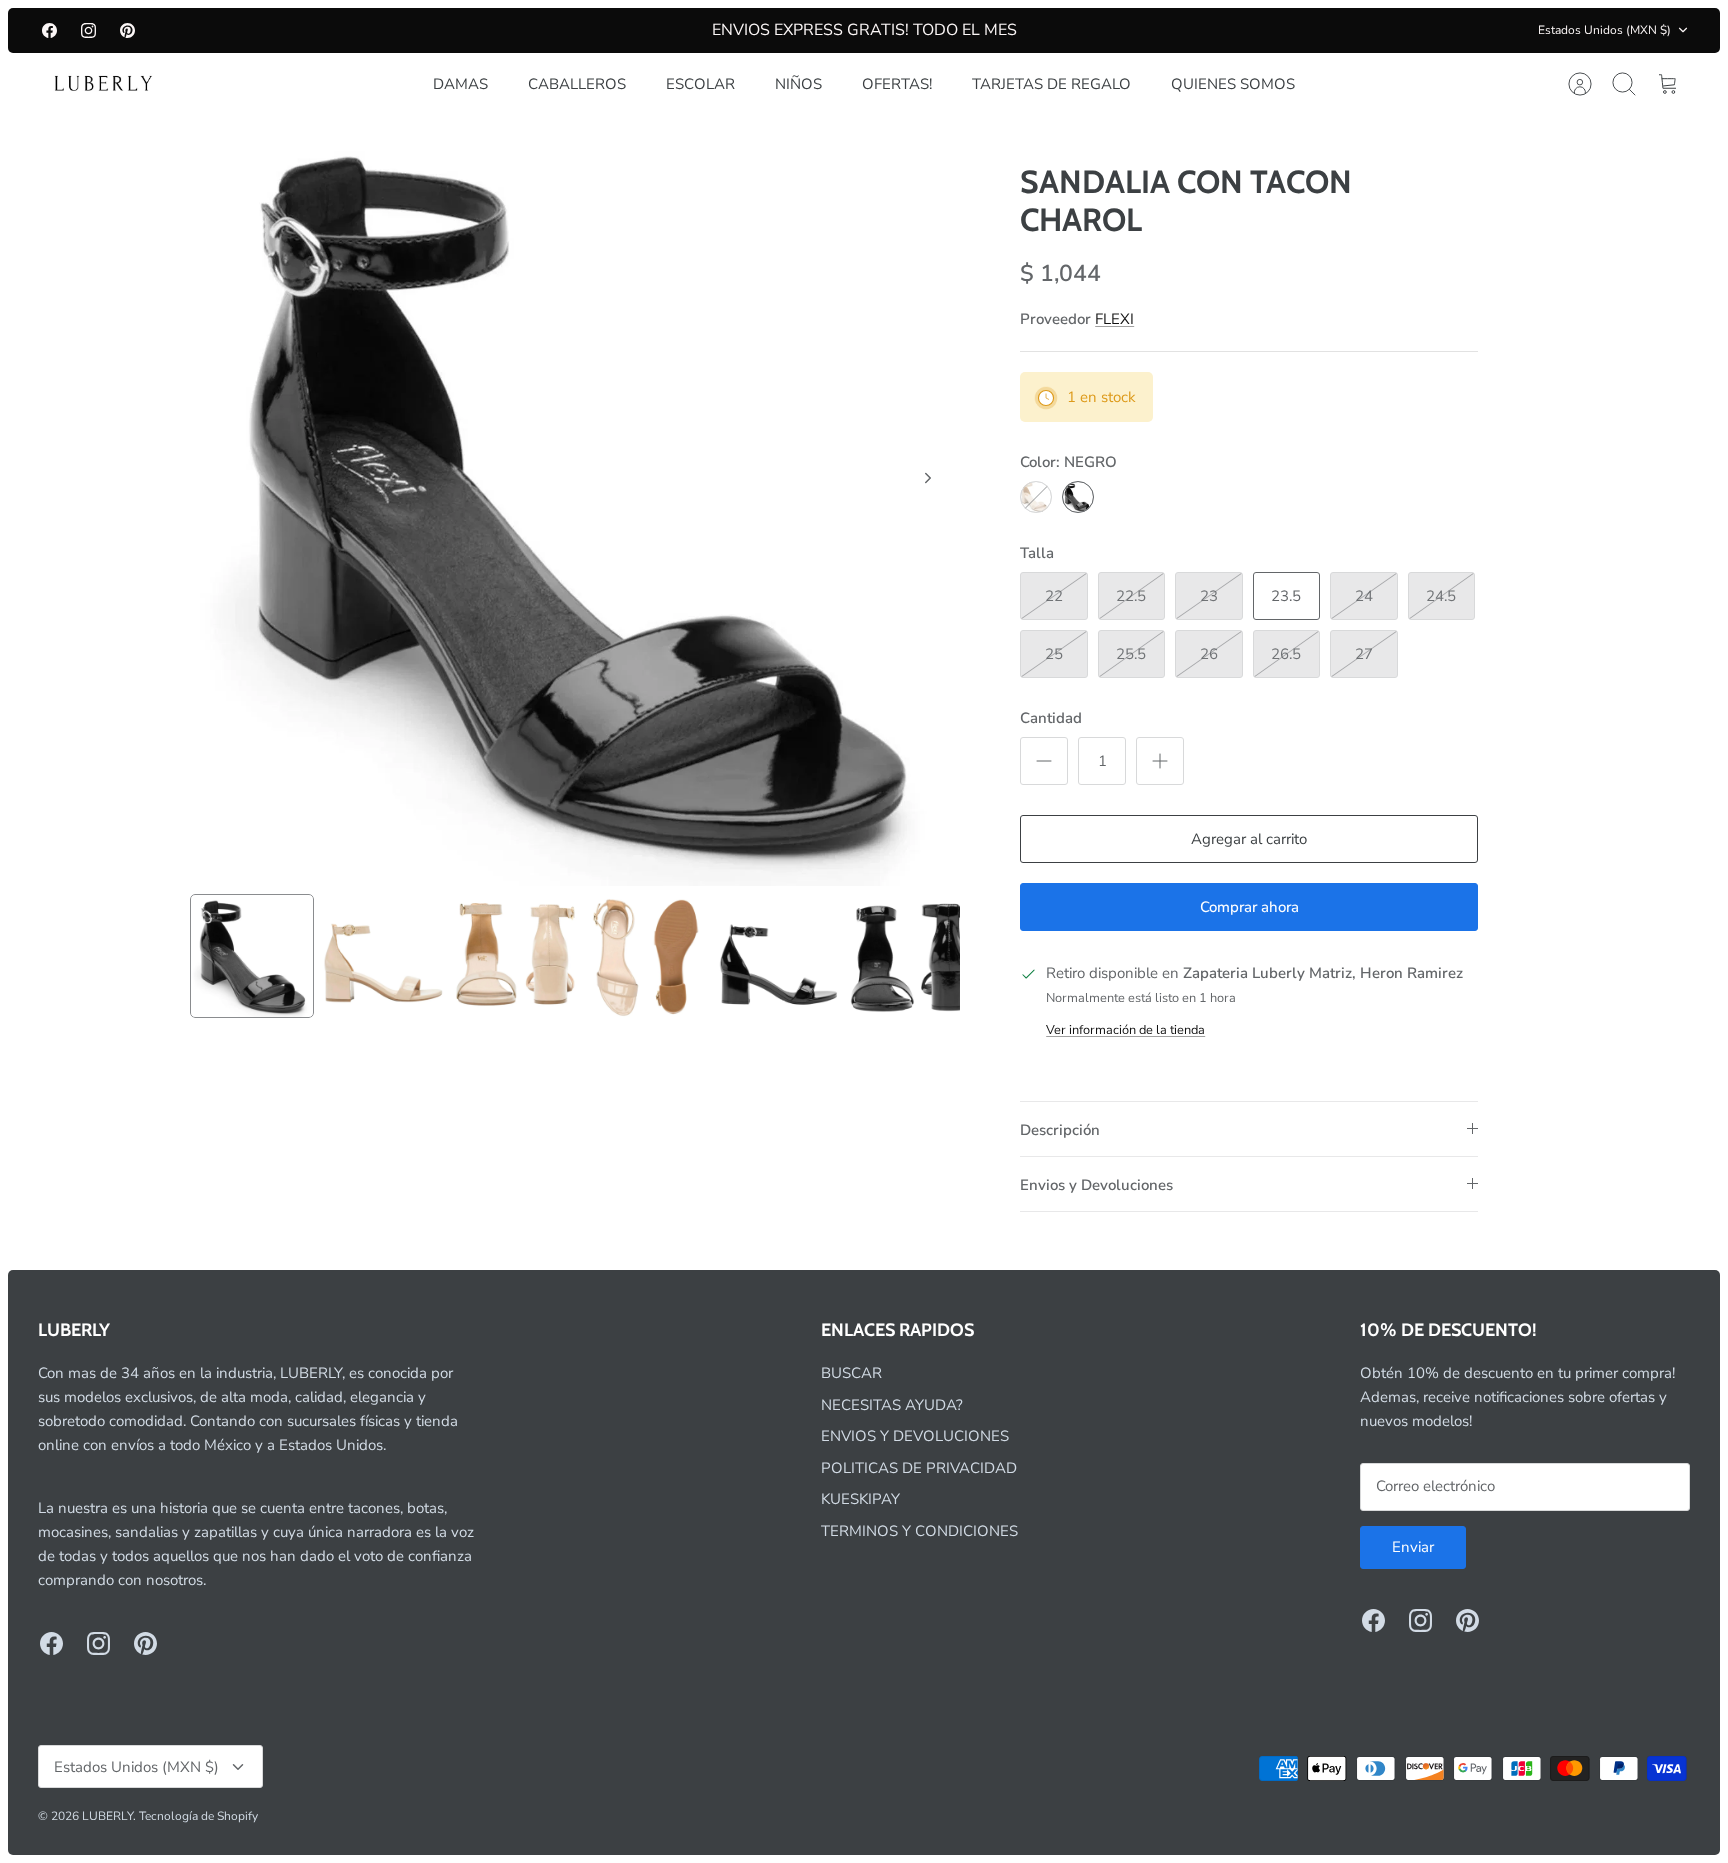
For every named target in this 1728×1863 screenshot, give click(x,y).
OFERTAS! (897, 84)
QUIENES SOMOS (1233, 84)
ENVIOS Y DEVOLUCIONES (915, 1436)
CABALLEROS (577, 84)
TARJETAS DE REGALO (1051, 84)
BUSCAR (851, 1373)
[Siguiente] (928, 478)
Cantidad (1051, 718)
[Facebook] (49, 30)
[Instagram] (88, 30)
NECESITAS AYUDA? (892, 1405)
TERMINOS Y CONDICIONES (919, 1531)
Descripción (1060, 1130)
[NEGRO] (1078, 497)
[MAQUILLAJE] (1036, 497)
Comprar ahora (1249, 907)
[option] (575, 500)
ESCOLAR (700, 84)
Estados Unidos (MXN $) (1604, 30)
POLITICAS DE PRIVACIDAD (919, 1468)
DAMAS (460, 84)
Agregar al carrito (1249, 839)
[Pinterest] (127, 30)
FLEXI (1114, 319)
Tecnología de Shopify (198, 1816)
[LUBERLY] (103, 84)
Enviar (1413, 1547)
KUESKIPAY (860, 1499)
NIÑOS (798, 84)
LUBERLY (107, 1816)
